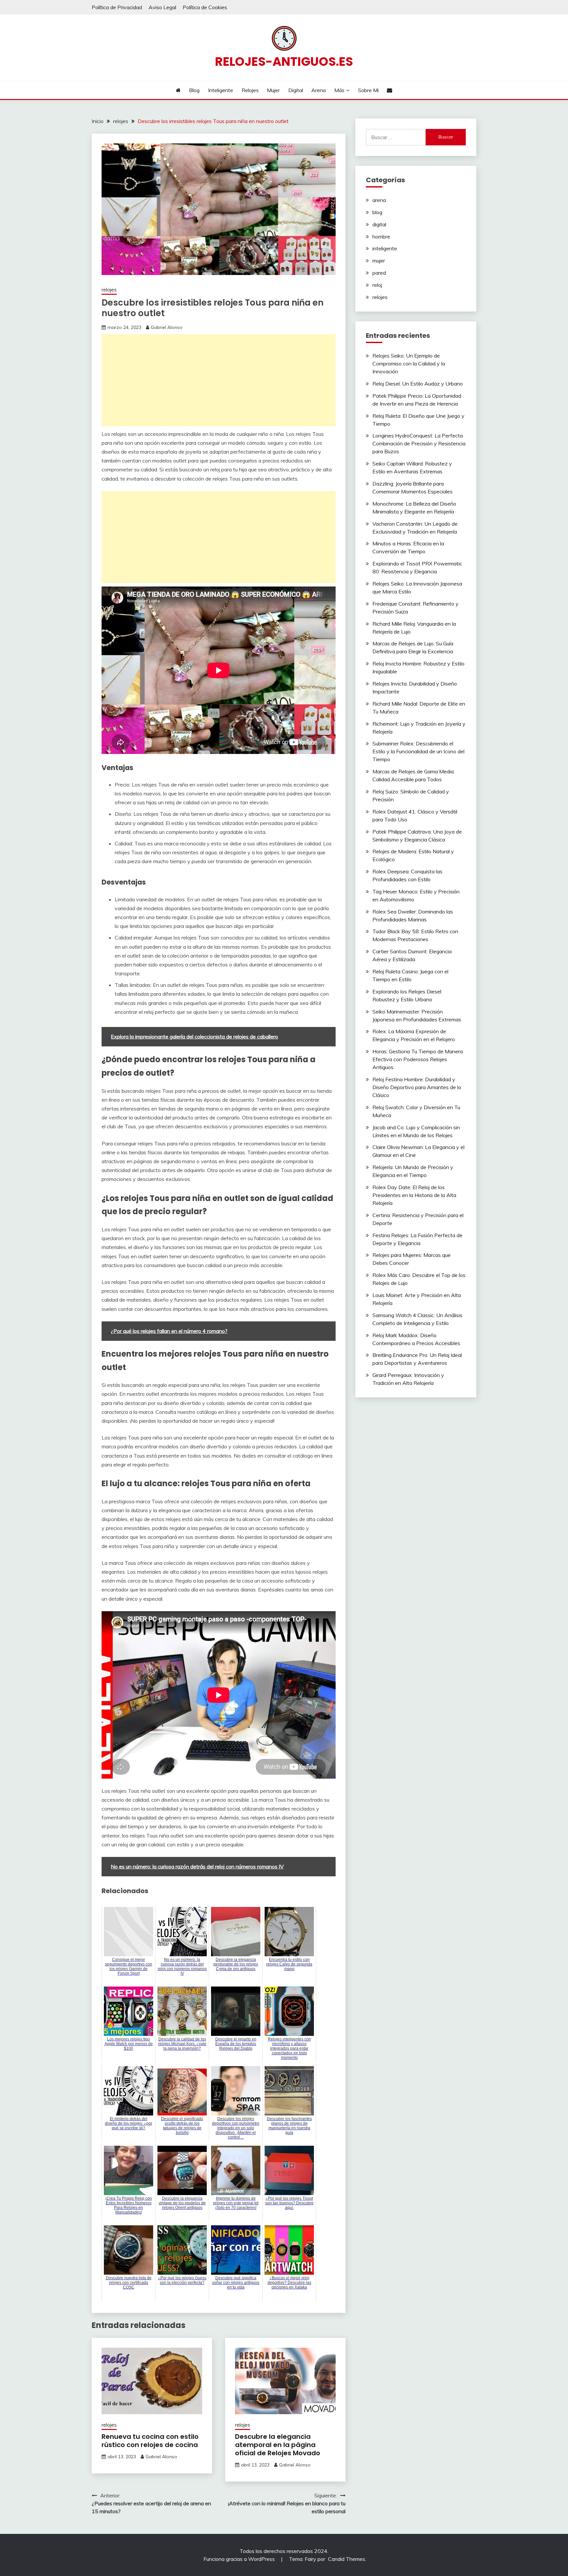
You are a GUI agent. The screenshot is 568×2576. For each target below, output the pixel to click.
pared (379, 273)
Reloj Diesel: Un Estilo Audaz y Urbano (418, 384)
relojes (109, 290)
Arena (319, 90)
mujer (379, 261)
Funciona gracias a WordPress (240, 2559)
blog (377, 212)
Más (339, 90)
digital (379, 224)
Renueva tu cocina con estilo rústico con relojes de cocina (150, 2441)
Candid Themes (347, 2559)
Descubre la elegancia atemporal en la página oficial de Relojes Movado (278, 2445)
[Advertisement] (219, 380)
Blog (194, 90)
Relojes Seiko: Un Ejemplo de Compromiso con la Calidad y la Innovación (409, 363)
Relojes (250, 90)
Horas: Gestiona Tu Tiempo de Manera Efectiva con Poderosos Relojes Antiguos (418, 1059)
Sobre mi (368, 90)
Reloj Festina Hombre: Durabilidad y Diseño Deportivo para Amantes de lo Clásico (417, 1087)
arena (379, 200)
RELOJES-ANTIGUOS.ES (284, 62)
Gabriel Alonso (167, 327)
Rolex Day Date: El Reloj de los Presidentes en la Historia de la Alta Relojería (414, 1195)
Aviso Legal (162, 7)
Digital (296, 90)
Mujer (273, 90)
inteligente (385, 248)
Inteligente (221, 90)
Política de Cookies (205, 7)
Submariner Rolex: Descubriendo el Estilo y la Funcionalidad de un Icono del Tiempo (418, 751)
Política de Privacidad (117, 7)
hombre (381, 237)
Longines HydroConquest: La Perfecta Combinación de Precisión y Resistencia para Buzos (419, 443)
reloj (377, 285)
